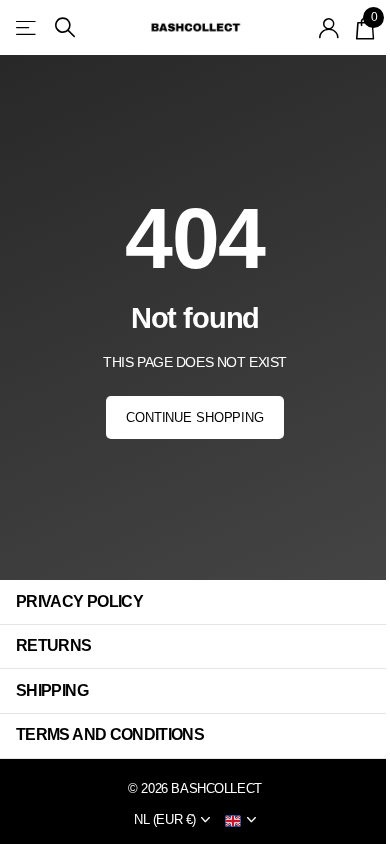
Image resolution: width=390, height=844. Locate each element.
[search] (65, 27)
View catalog (27, 27)
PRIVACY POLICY (79, 601)
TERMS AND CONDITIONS (110, 734)
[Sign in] (329, 28)
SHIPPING (52, 690)
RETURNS (54, 645)
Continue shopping (195, 417)
